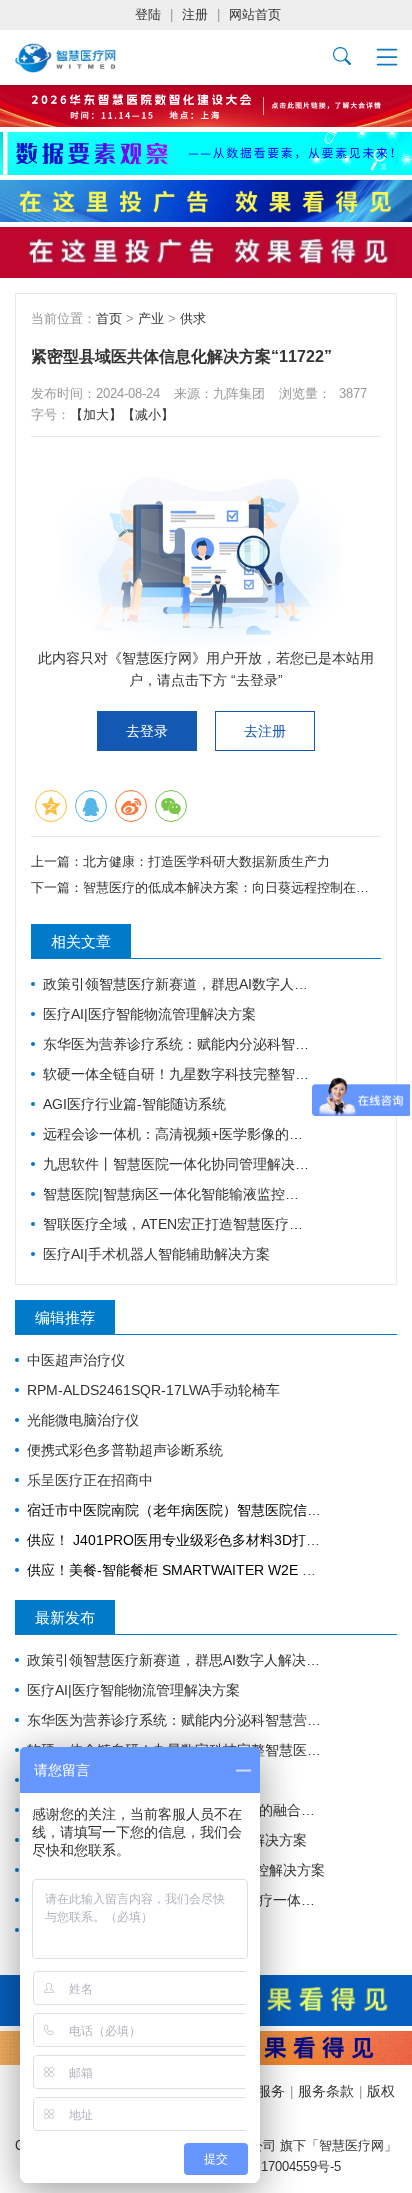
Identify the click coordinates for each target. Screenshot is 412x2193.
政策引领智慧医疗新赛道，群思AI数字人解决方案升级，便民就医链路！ (177, 984)
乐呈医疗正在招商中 (90, 1480)
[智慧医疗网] (65, 58)
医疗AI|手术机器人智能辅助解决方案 (156, 1254)
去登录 (147, 731)
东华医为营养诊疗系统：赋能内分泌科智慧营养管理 (177, 1044)
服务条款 (326, 2091)
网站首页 (255, 14)
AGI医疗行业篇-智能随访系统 (134, 1104)
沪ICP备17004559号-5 (277, 2166)
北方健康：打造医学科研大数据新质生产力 (206, 861)
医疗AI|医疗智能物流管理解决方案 (149, 1014)
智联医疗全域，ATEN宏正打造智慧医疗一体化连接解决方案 (177, 1224)
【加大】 (96, 414)
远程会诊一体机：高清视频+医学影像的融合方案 (177, 1134)
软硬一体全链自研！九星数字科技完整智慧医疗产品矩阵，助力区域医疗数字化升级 (177, 1074)
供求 (193, 318)
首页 (109, 318)
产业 (151, 318)
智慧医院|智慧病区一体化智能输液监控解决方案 (177, 1194)
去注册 (265, 731)
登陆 (148, 14)
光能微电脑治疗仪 (83, 1420)
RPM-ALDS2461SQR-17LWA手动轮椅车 (153, 1390)
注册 (195, 14)
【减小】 (148, 414)
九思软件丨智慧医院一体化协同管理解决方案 (177, 1164)
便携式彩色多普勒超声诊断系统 (125, 1450)
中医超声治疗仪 (76, 1360)
